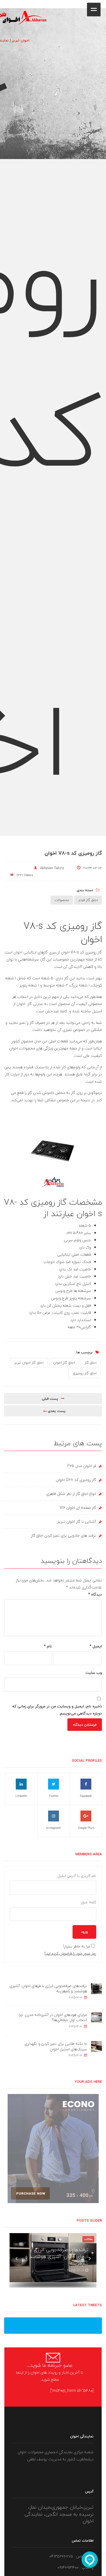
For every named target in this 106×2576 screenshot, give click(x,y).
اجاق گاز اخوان (64, 1363)
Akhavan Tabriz (52, 868)
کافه (106, 5)
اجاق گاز (91, 1363)
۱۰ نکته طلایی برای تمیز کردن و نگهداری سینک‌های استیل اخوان (56, 2046)
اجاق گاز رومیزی (85, 1373)
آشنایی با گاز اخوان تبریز (77, 1522)
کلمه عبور (89, 1902)
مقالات (88, 2239)
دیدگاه (95, 1594)
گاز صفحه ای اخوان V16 (78, 1508)
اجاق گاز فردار (88, 900)
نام (48, 1646)
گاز (73, 1093)
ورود (84, 1932)
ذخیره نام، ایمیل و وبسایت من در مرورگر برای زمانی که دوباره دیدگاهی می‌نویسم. (57, 1710)
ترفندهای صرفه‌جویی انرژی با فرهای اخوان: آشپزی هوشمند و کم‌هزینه (48, 1989)
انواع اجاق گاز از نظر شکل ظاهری (71, 1494)
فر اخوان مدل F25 (82, 1466)
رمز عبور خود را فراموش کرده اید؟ (70, 1953)
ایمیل (96, 1646)
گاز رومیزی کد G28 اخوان (76, 1480)
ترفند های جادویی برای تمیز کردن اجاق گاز (64, 1535)
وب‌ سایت (94, 1673)
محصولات (62, 900)
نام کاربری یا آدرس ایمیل (77, 1876)
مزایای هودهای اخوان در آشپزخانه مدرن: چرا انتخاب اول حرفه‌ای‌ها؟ (53, 2017)
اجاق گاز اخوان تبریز (29, 1363)
